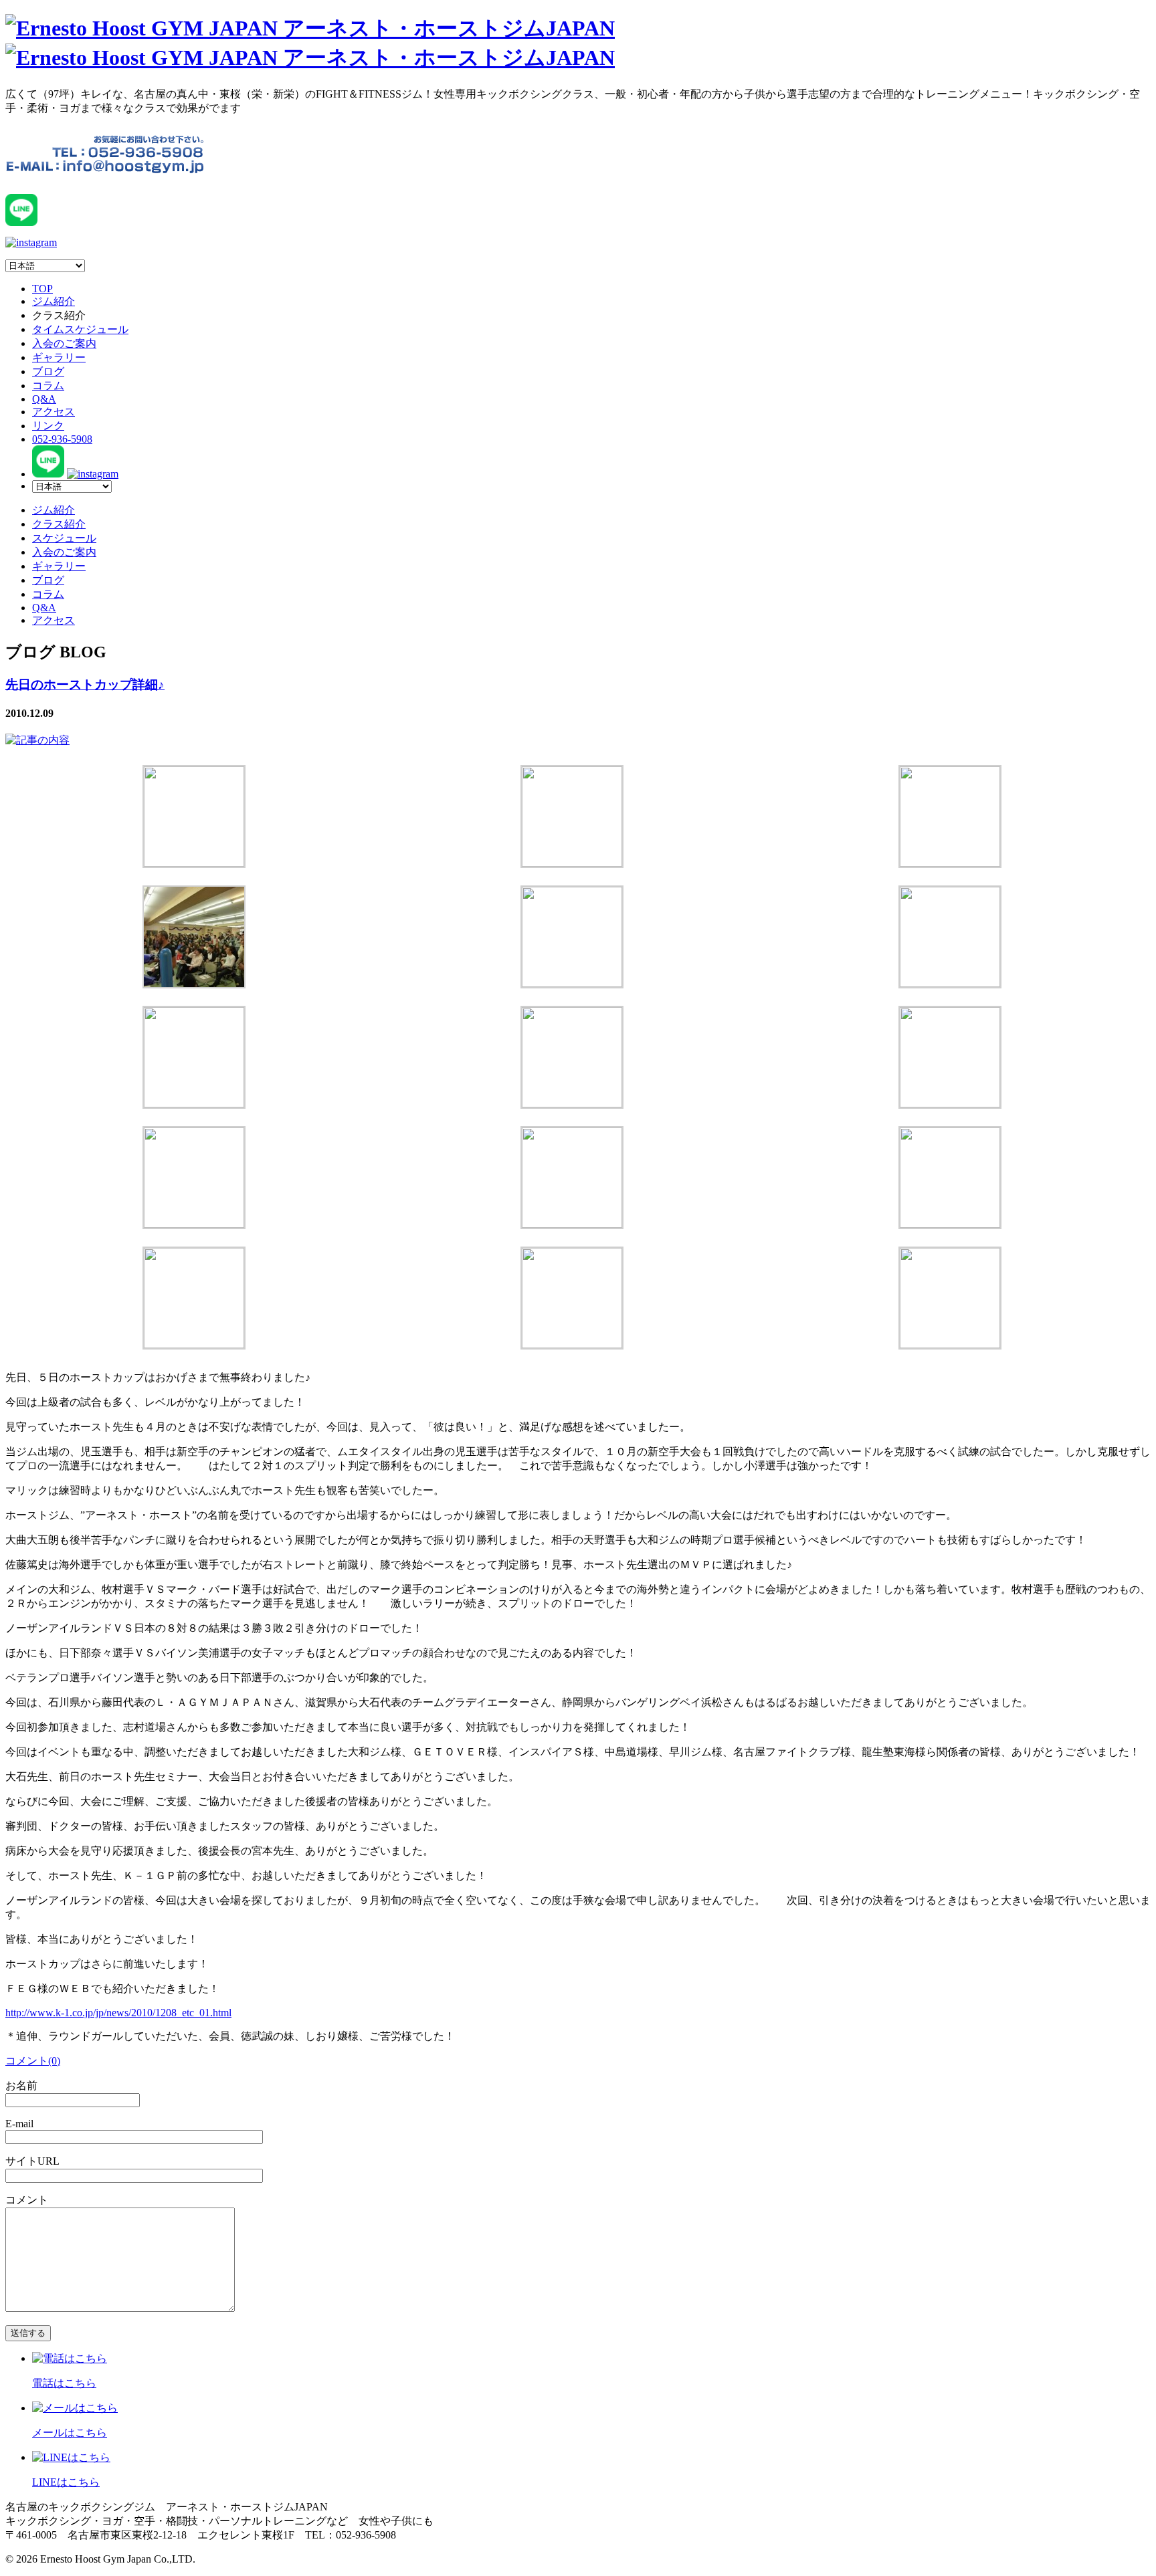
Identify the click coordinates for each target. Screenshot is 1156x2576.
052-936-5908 (62, 439)
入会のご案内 (64, 343)
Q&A (44, 399)
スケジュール (64, 538)
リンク (48, 426)
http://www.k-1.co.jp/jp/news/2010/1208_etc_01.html (118, 2013)
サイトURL (32, 2161)
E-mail (19, 2124)
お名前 (21, 2085)
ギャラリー (59, 357)
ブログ (48, 371)
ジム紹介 (54, 301)
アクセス (54, 412)
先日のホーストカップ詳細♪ (85, 684)
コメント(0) (33, 2061)
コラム (48, 386)
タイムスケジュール (80, 329)
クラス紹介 (59, 524)
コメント (27, 2200)
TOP (42, 289)
